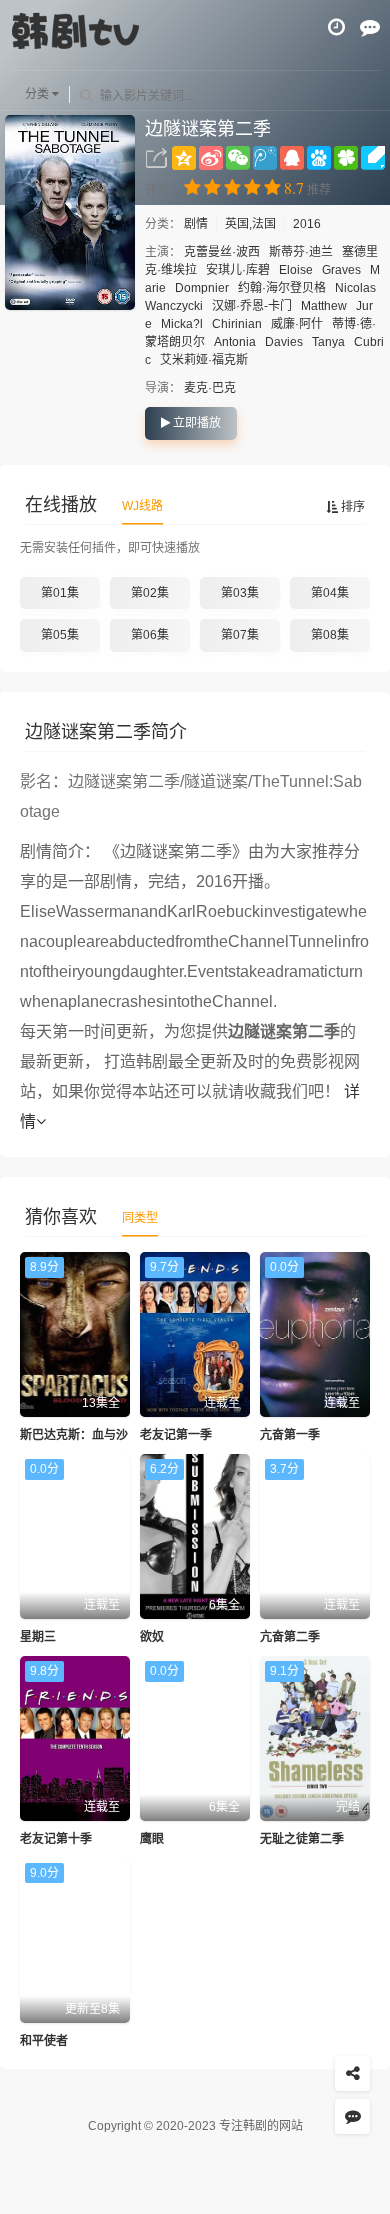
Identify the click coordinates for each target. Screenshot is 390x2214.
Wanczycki (174, 306)
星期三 (38, 1637)
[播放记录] (336, 27)
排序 (351, 507)
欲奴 (152, 1637)
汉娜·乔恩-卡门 (252, 306)
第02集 (150, 593)
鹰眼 (152, 1839)
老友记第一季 (176, 1435)
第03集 (240, 593)
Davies (284, 342)
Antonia (235, 342)
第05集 (60, 635)
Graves (341, 270)
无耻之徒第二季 (302, 1839)
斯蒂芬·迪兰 (301, 252)
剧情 (197, 224)
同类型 (140, 1218)
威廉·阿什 (297, 324)
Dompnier (202, 288)
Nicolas (355, 288)
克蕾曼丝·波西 (222, 252)
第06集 (150, 635)
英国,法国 (250, 224)
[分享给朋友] (352, 2073)
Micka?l (182, 324)
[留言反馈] (370, 27)
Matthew (324, 306)
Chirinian (237, 324)
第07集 (240, 635)
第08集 (330, 635)
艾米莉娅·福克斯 (204, 360)
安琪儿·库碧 (238, 270)
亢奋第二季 (290, 1637)
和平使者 (44, 2041)
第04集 (330, 593)
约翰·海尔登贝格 (282, 288)
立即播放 (195, 423)
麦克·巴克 (210, 388)
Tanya (328, 342)
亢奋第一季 (290, 1435)
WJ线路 (142, 506)
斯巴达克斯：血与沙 (74, 1435)
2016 (307, 224)
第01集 (60, 593)
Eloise (296, 270)
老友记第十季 (56, 1839)
